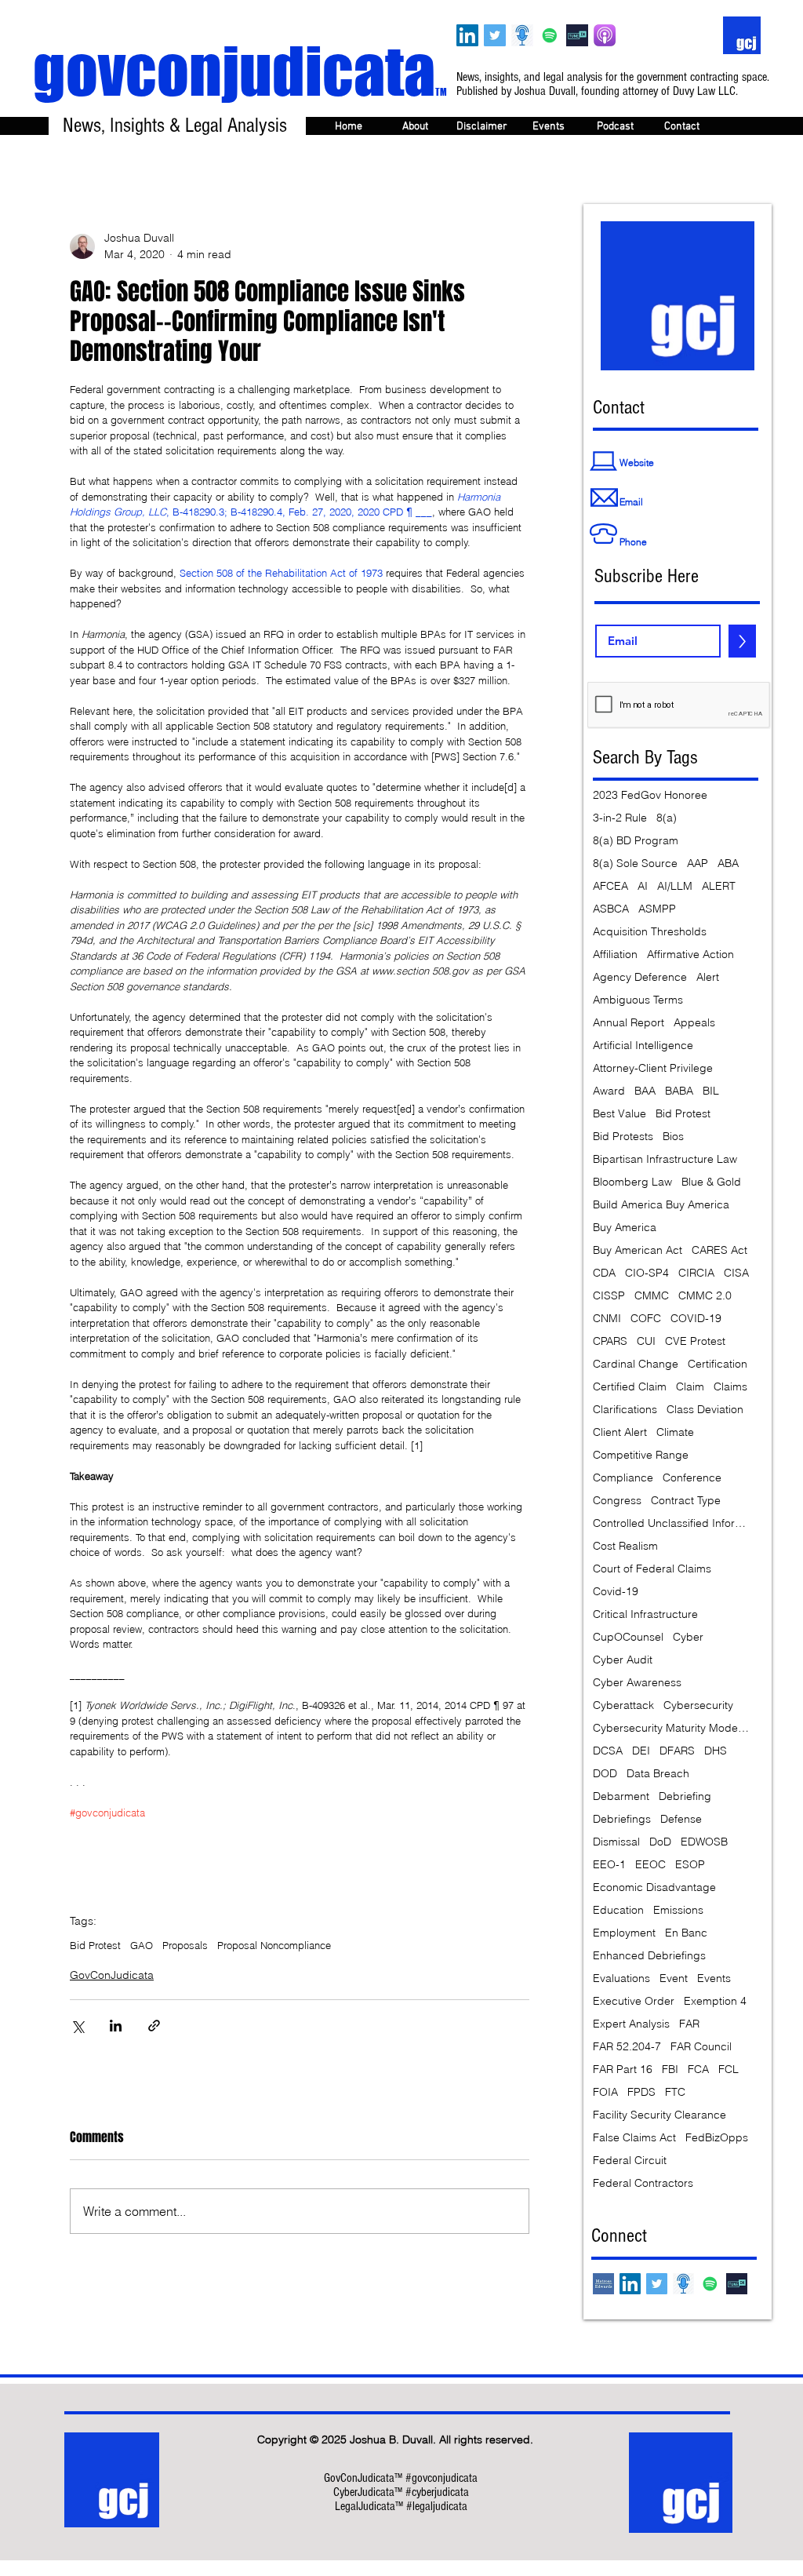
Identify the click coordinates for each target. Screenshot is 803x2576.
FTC (675, 2092)
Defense (681, 1819)
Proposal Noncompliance (274, 1945)
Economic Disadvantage (654, 1887)
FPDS (641, 2092)
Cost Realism (625, 1546)
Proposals (185, 1945)
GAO (142, 1945)
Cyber (688, 1637)
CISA (736, 1273)
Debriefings (622, 1819)
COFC (646, 1319)
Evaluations (621, 1978)
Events (714, 1978)
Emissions (678, 1910)
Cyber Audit (623, 1660)
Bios (673, 1137)
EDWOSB (704, 1842)
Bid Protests (623, 1137)
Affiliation (615, 955)
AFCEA (610, 886)
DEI (641, 1751)
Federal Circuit (630, 2161)
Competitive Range (641, 1455)
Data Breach (658, 1774)
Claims (730, 1387)
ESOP (690, 1865)
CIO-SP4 (647, 1273)
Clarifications (625, 1410)
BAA (645, 1091)
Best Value (620, 1114)
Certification (718, 1364)
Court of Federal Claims (652, 1569)
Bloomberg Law (632, 1182)
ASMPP (657, 909)
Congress (617, 1501)
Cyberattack (623, 1705)
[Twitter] (495, 35)
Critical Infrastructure (645, 1614)
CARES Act (719, 1250)
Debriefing (685, 1796)
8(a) (667, 818)
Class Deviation (705, 1410)
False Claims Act (634, 2138)
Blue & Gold (711, 1182)
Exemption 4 (715, 2001)
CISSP (609, 1296)
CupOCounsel (628, 1637)
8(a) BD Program (636, 841)
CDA (604, 1273)
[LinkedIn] (467, 35)
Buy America (625, 1228)
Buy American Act (638, 1250)
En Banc (686, 1933)
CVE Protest (695, 1341)
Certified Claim (630, 1387)
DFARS (677, 1751)
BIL (711, 1091)
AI (643, 886)
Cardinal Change (636, 1364)
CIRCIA (696, 1273)
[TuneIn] (577, 35)
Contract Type (686, 1501)
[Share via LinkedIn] (116, 2026)
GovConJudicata (112, 1975)
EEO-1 (609, 1865)
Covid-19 (616, 1592)
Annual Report (629, 1023)
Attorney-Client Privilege (653, 1068)
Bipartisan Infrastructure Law (665, 1159)
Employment (624, 1933)
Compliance (623, 1478)
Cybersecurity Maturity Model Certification (671, 1728)
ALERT (719, 886)
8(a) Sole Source (635, 864)
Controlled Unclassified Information (671, 1523)
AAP (698, 864)
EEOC (650, 1865)
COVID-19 (696, 1319)
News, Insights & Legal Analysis (175, 126)
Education (618, 1910)
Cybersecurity (698, 1705)
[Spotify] (550, 35)
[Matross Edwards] (603, 2284)
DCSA (608, 1751)
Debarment (621, 1796)
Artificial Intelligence (643, 1046)
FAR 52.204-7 (627, 2047)
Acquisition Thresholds (650, 932)
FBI (670, 2070)
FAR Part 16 (623, 2070)
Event (674, 1978)
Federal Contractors (643, 2183)
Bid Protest (95, 1945)
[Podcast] (522, 35)
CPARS (610, 1341)
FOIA (605, 2092)
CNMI (607, 1319)
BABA (679, 1091)
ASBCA (611, 909)
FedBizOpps (717, 2138)
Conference (692, 1478)
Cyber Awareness (637, 1683)
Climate (675, 1432)
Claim (690, 1387)
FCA (698, 2070)
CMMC (652, 1296)
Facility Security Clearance (659, 2115)
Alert (708, 977)
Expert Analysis (631, 2024)
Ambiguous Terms (638, 1000)
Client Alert (620, 1432)
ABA (728, 864)
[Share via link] (154, 2026)
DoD (660, 1842)
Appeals (694, 1023)
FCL (729, 2070)
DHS (716, 1751)
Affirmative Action (690, 955)
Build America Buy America (661, 1205)
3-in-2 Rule (620, 818)
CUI (646, 1341)
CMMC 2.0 (705, 1296)
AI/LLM (675, 886)
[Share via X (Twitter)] (77, 2026)
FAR (689, 2024)
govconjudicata (240, 71)
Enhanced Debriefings (649, 1956)
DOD (605, 1774)
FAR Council (701, 2047)
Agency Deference (640, 977)
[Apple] (605, 35)
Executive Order (634, 2001)
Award (609, 1091)
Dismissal (616, 1842)
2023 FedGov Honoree (650, 795)
